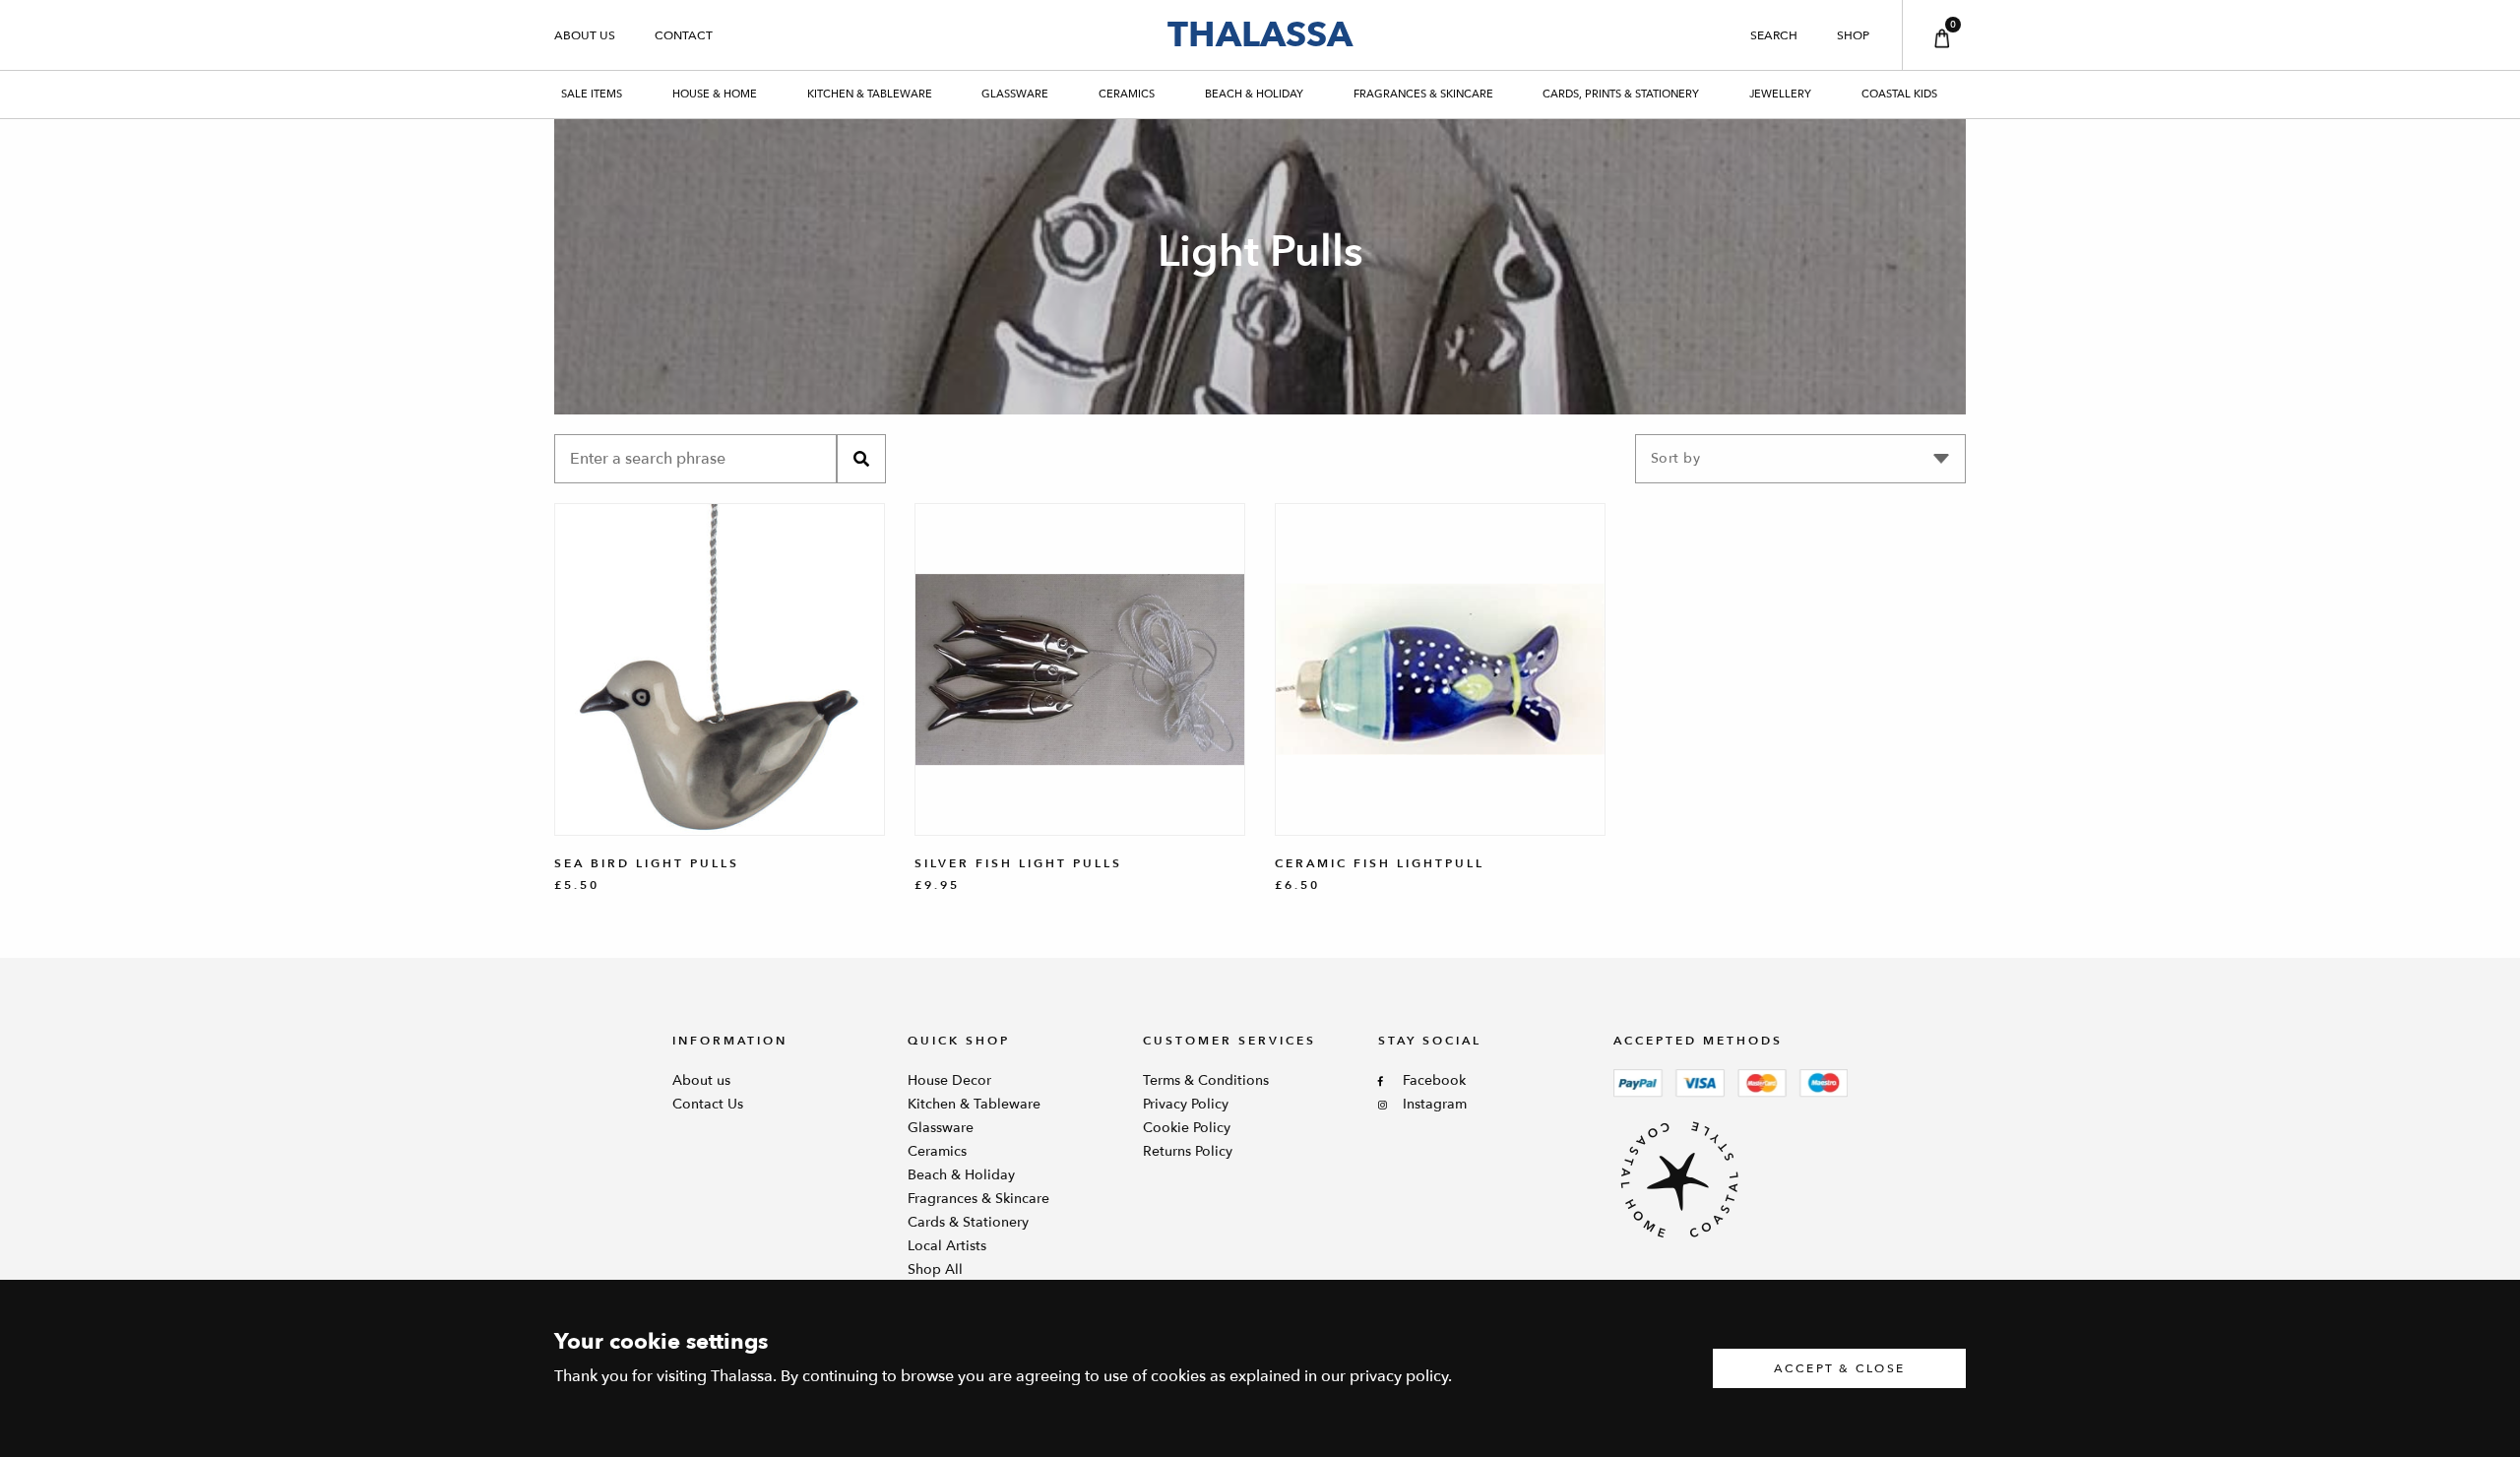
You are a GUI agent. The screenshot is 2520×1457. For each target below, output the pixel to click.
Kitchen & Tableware (870, 94)
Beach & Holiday (1254, 94)
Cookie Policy (1187, 1128)
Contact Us (708, 1104)
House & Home (715, 94)
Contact (684, 35)
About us (585, 35)
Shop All (935, 1269)
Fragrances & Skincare (1423, 94)
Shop (1853, 35)
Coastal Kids (1899, 94)
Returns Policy (1188, 1151)
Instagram (1435, 1104)
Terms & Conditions (1206, 1080)
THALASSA (1260, 35)
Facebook (1434, 1080)
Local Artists (947, 1246)
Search (1774, 35)
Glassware (1015, 94)
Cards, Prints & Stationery (1621, 94)
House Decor (949, 1080)
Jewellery (1780, 94)
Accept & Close (1840, 1368)
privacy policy (1399, 1376)
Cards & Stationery (968, 1222)
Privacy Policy (1186, 1104)
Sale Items (592, 94)
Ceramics (1127, 94)
